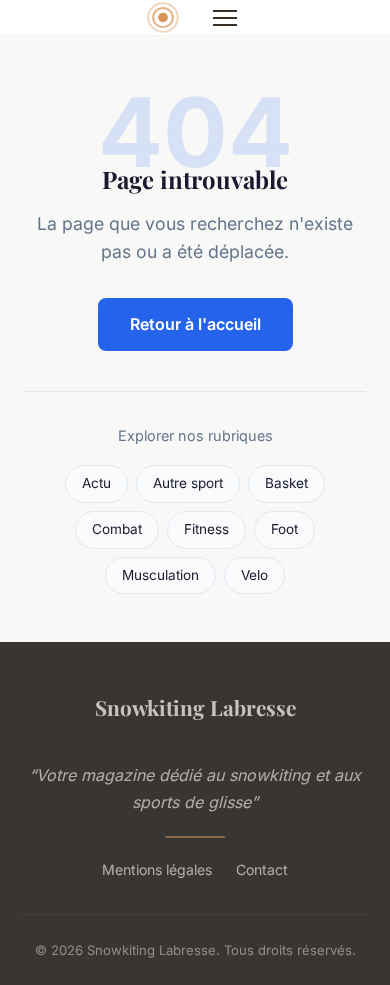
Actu (96, 483)
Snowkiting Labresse (195, 707)
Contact (262, 869)
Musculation (160, 575)
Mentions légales (157, 869)
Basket (286, 483)
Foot (284, 529)
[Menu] (225, 18)
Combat (117, 529)
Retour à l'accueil (195, 324)
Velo (254, 575)
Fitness (206, 529)
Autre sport (188, 483)
